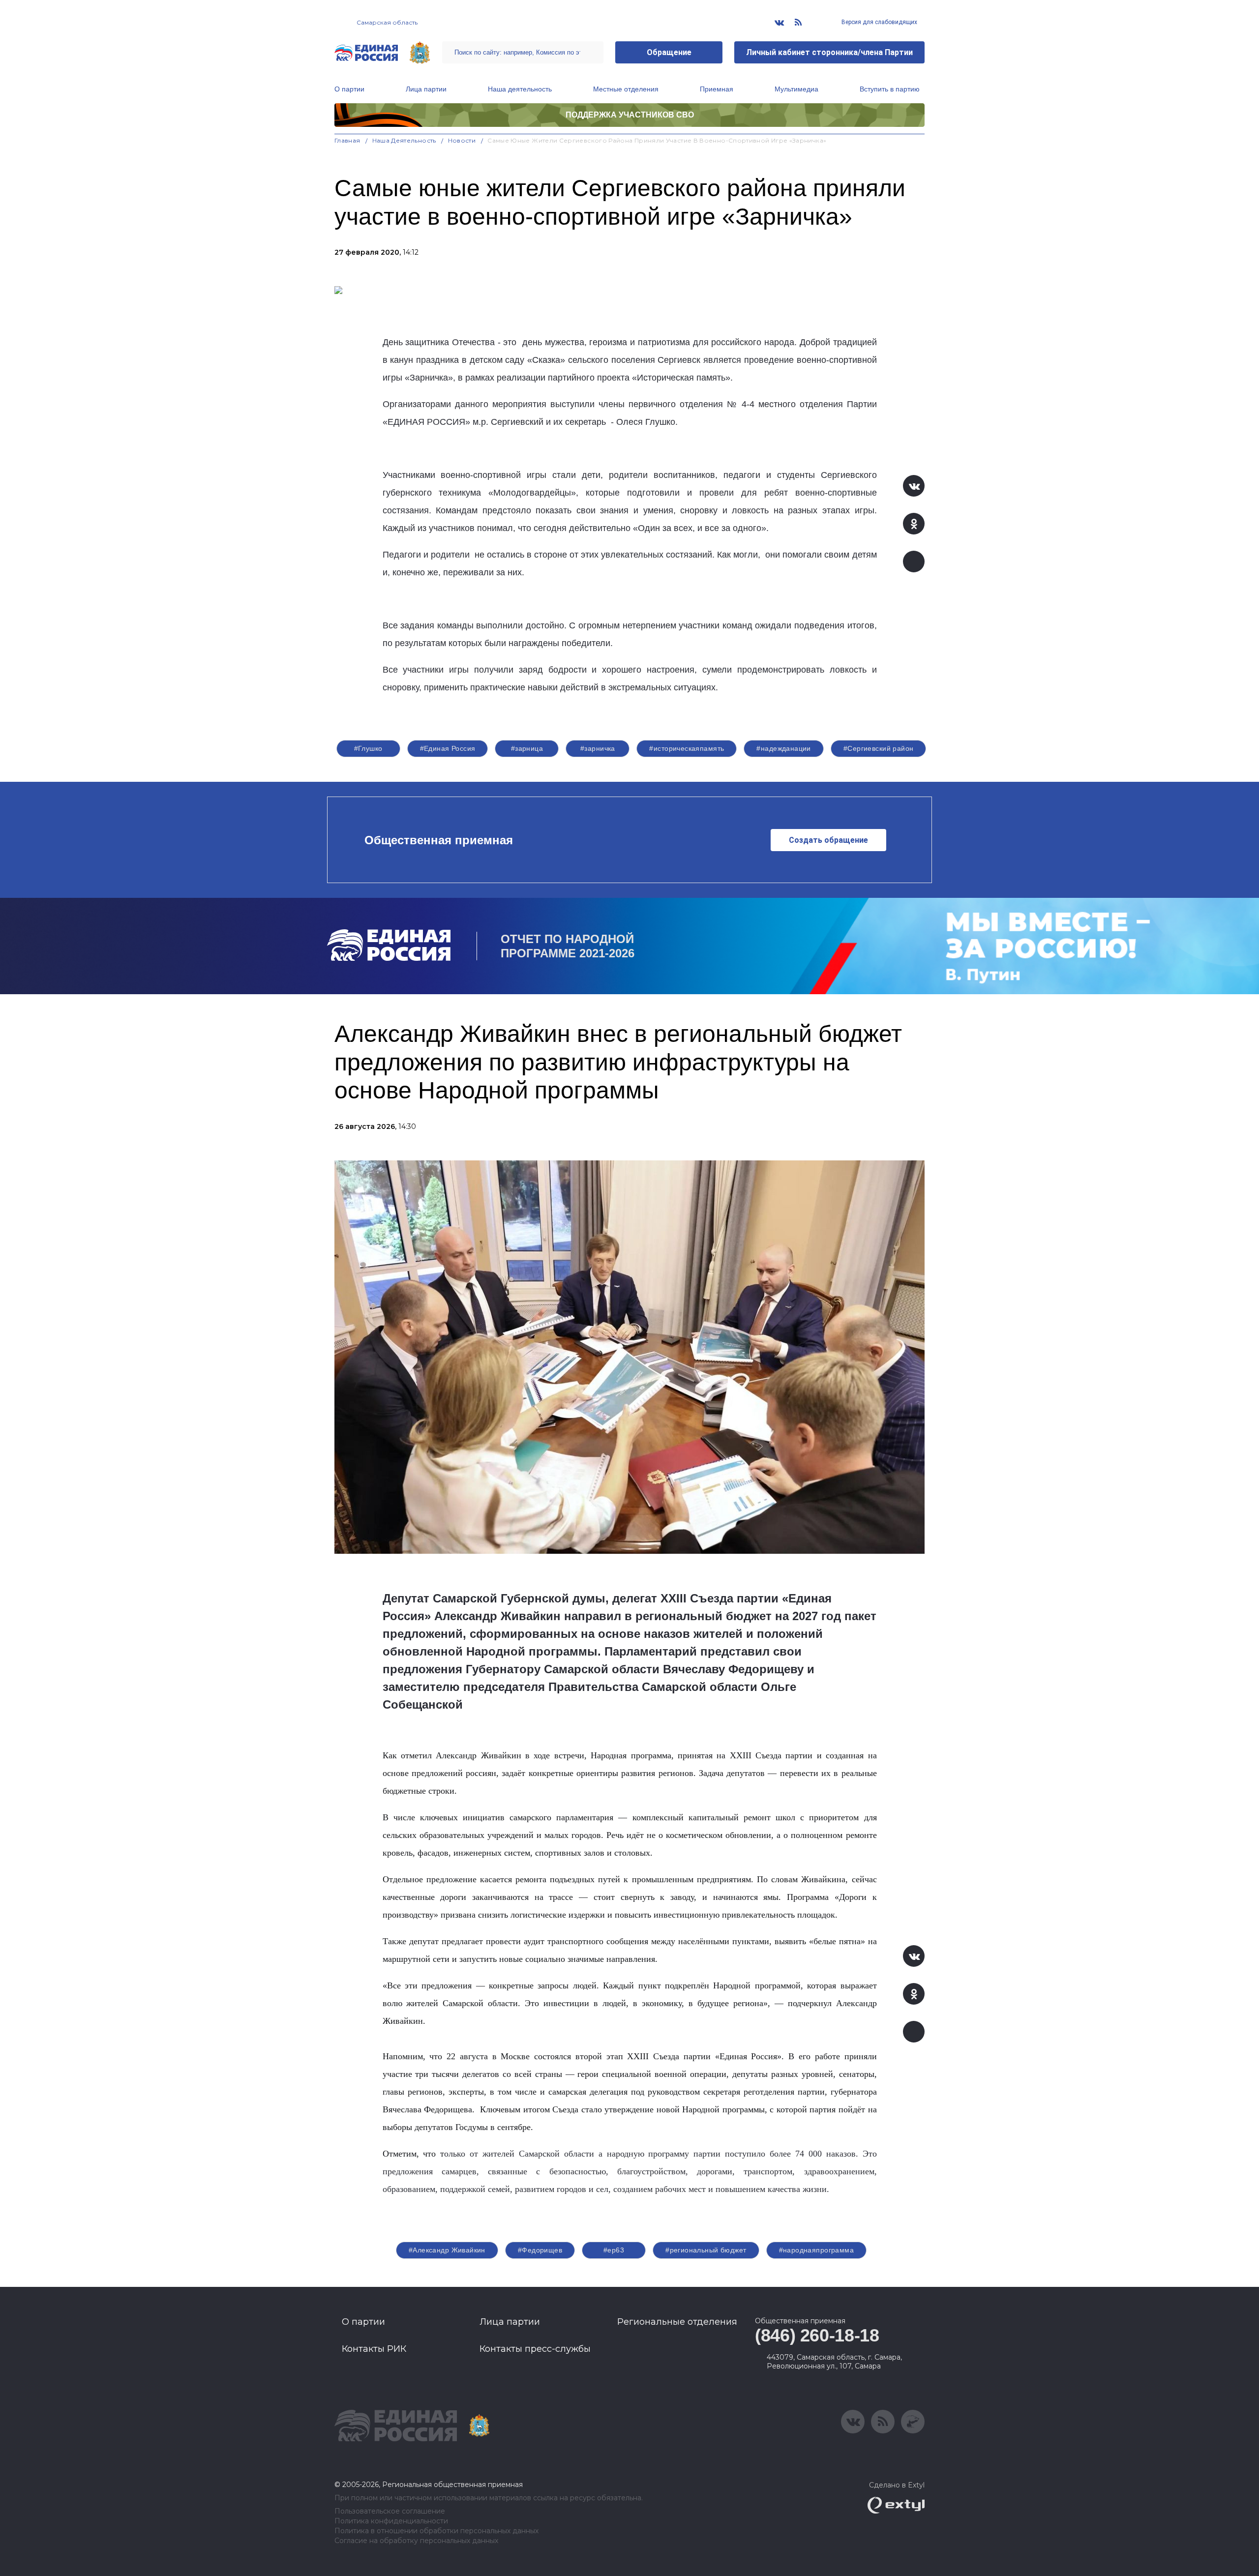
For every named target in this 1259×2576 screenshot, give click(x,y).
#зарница (527, 748)
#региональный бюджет (706, 2250)
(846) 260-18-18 (817, 2335)
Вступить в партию (890, 89)
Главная (347, 140)
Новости (462, 140)
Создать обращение (828, 840)
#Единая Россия (448, 748)
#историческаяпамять (687, 748)
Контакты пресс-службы (535, 2349)
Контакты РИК (374, 2349)
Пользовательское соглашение (390, 2511)
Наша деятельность (520, 89)
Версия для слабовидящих (879, 22)
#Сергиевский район (879, 748)
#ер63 (614, 2250)
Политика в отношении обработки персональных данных (436, 2531)
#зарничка (598, 748)
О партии (349, 89)
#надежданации (783, 748)
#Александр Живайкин (447, 2250)
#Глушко (368, 748)
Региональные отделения (677, 2322)
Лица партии (426, 89)
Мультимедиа (796, 89)
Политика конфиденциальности (391, 2521)
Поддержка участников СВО (630, 115)
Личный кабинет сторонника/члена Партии (829, 52)
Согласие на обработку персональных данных (416, 2541)
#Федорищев (540, 2250)
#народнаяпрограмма (817, 2250)
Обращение (669, 52)
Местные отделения (626, 89)
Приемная (717, 89)
